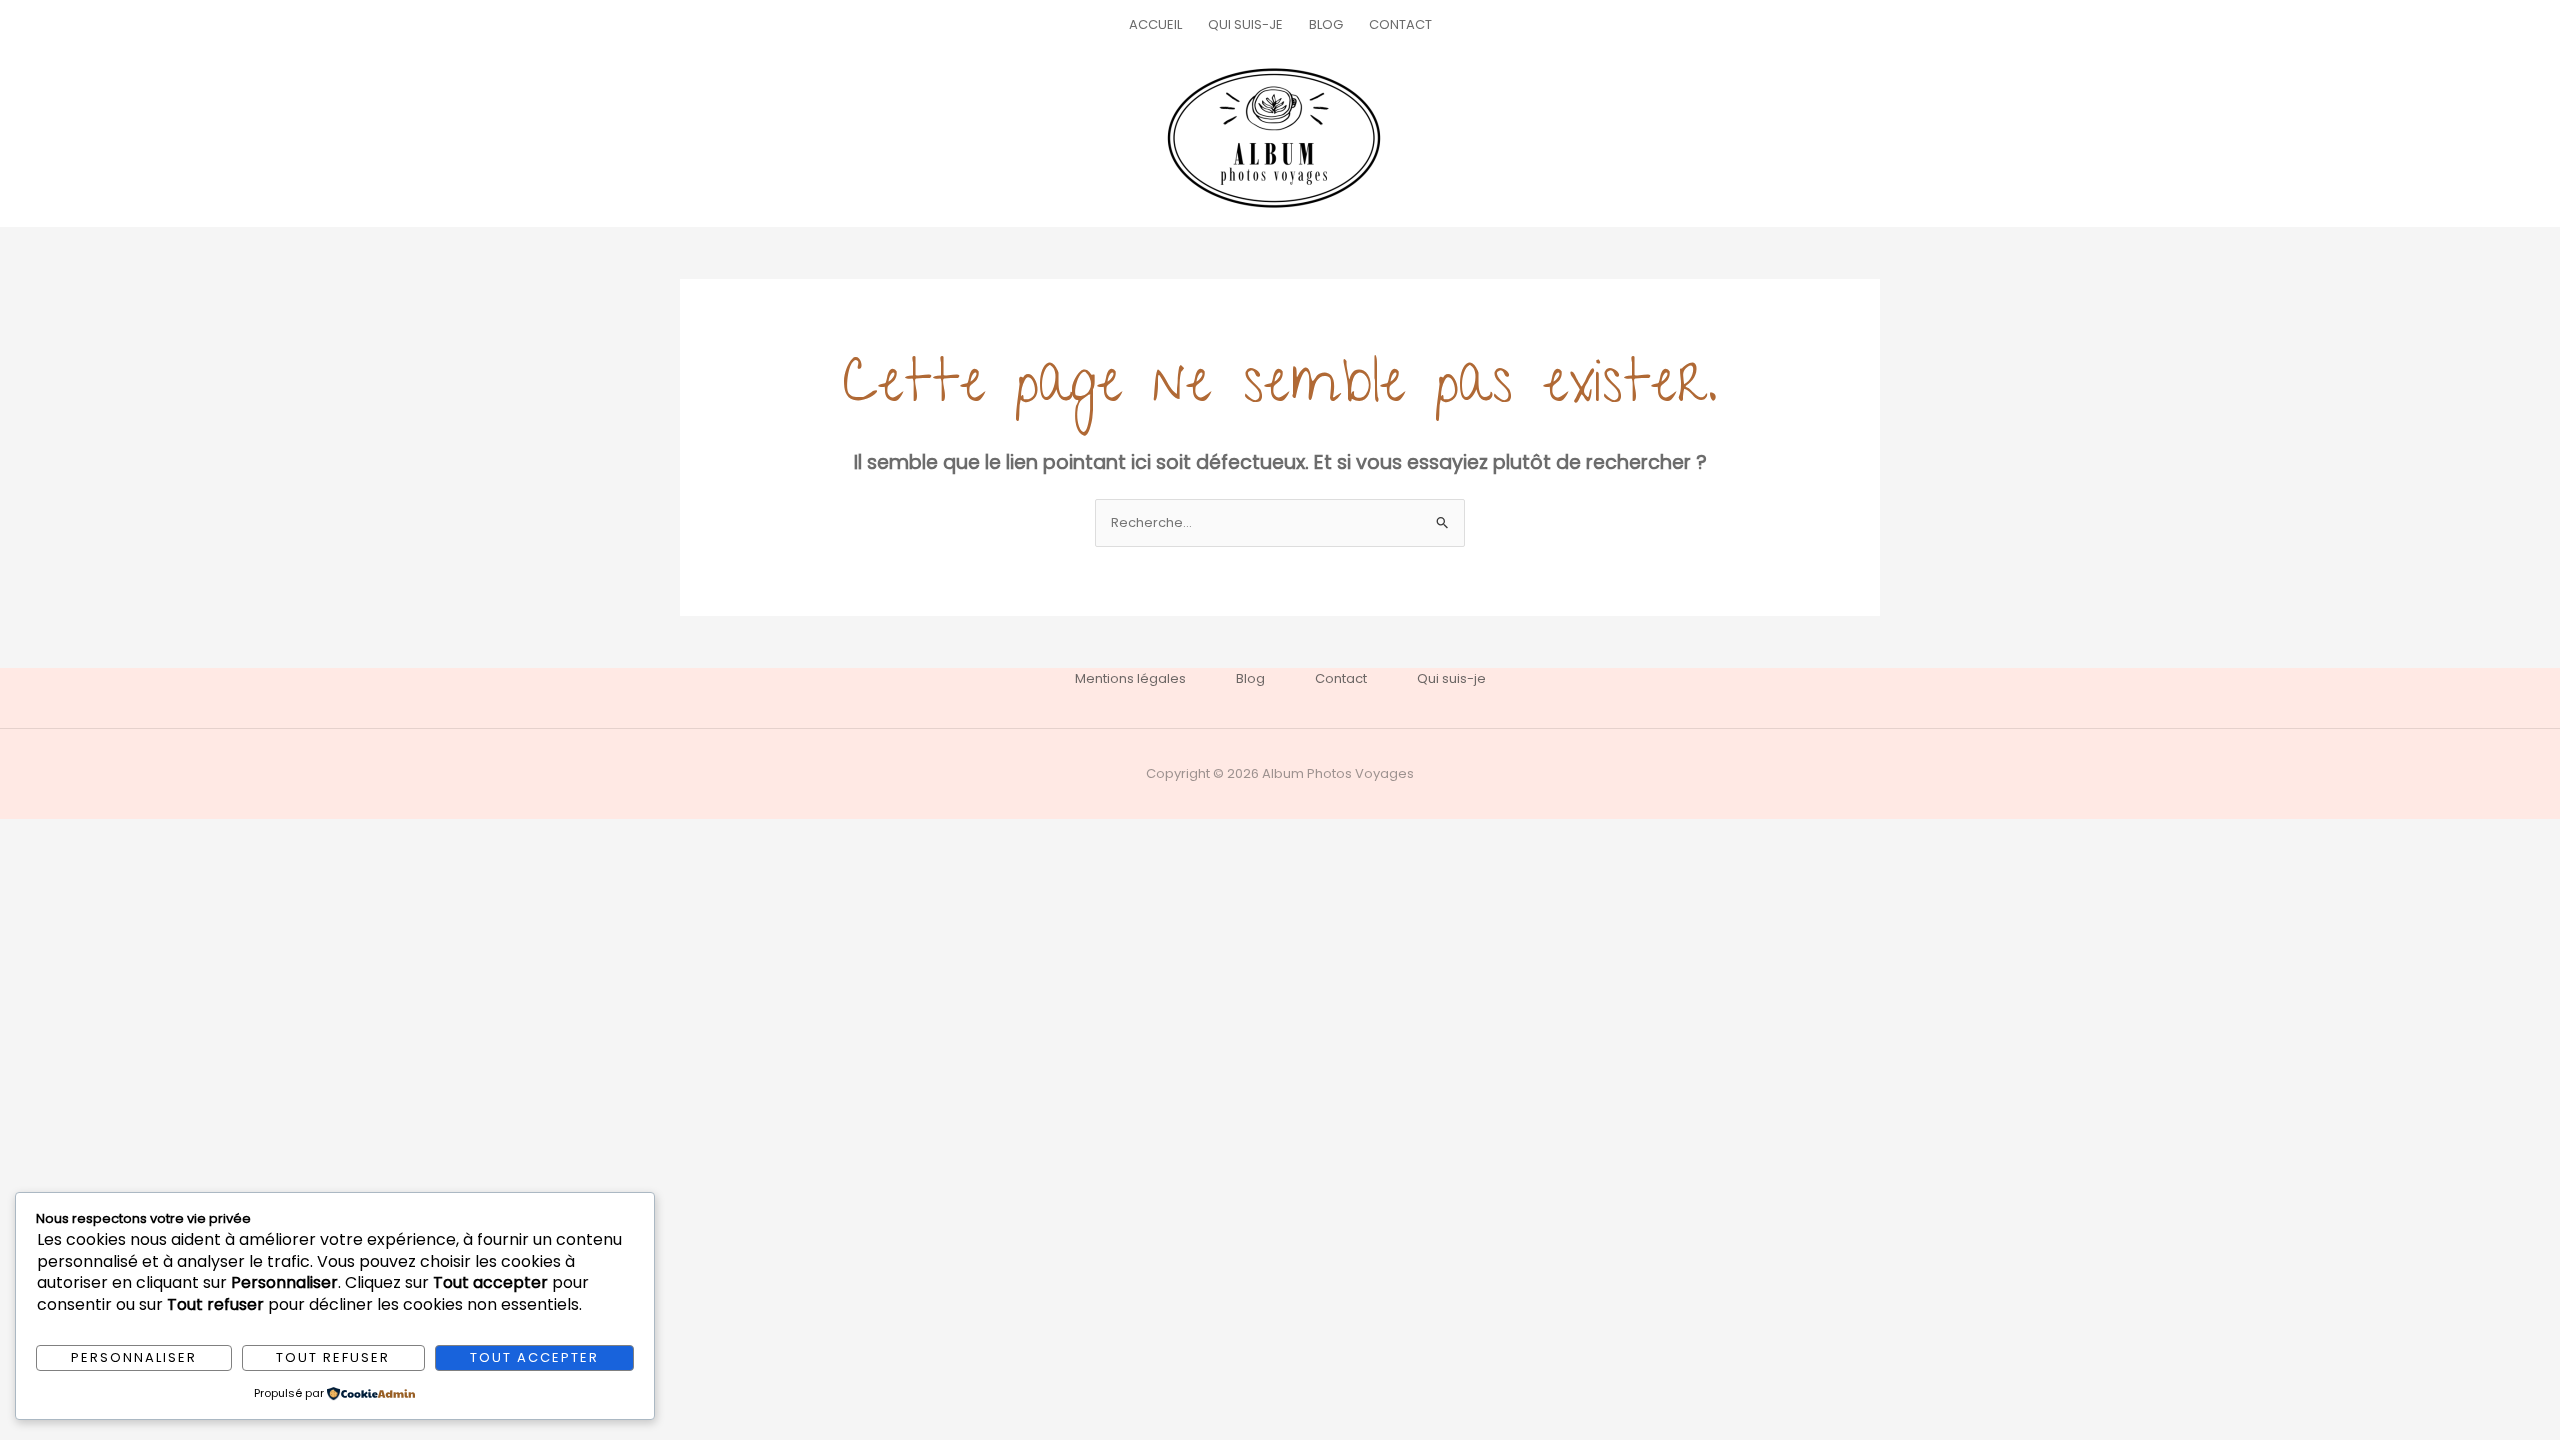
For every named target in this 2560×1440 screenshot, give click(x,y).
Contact (1400, 24)
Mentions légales (1130, 678)
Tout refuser (333, 1357)
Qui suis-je (1245, 24)
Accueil (1155, 24)
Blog (1326, 24)
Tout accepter (534, 1357)
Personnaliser (134, 1357)
